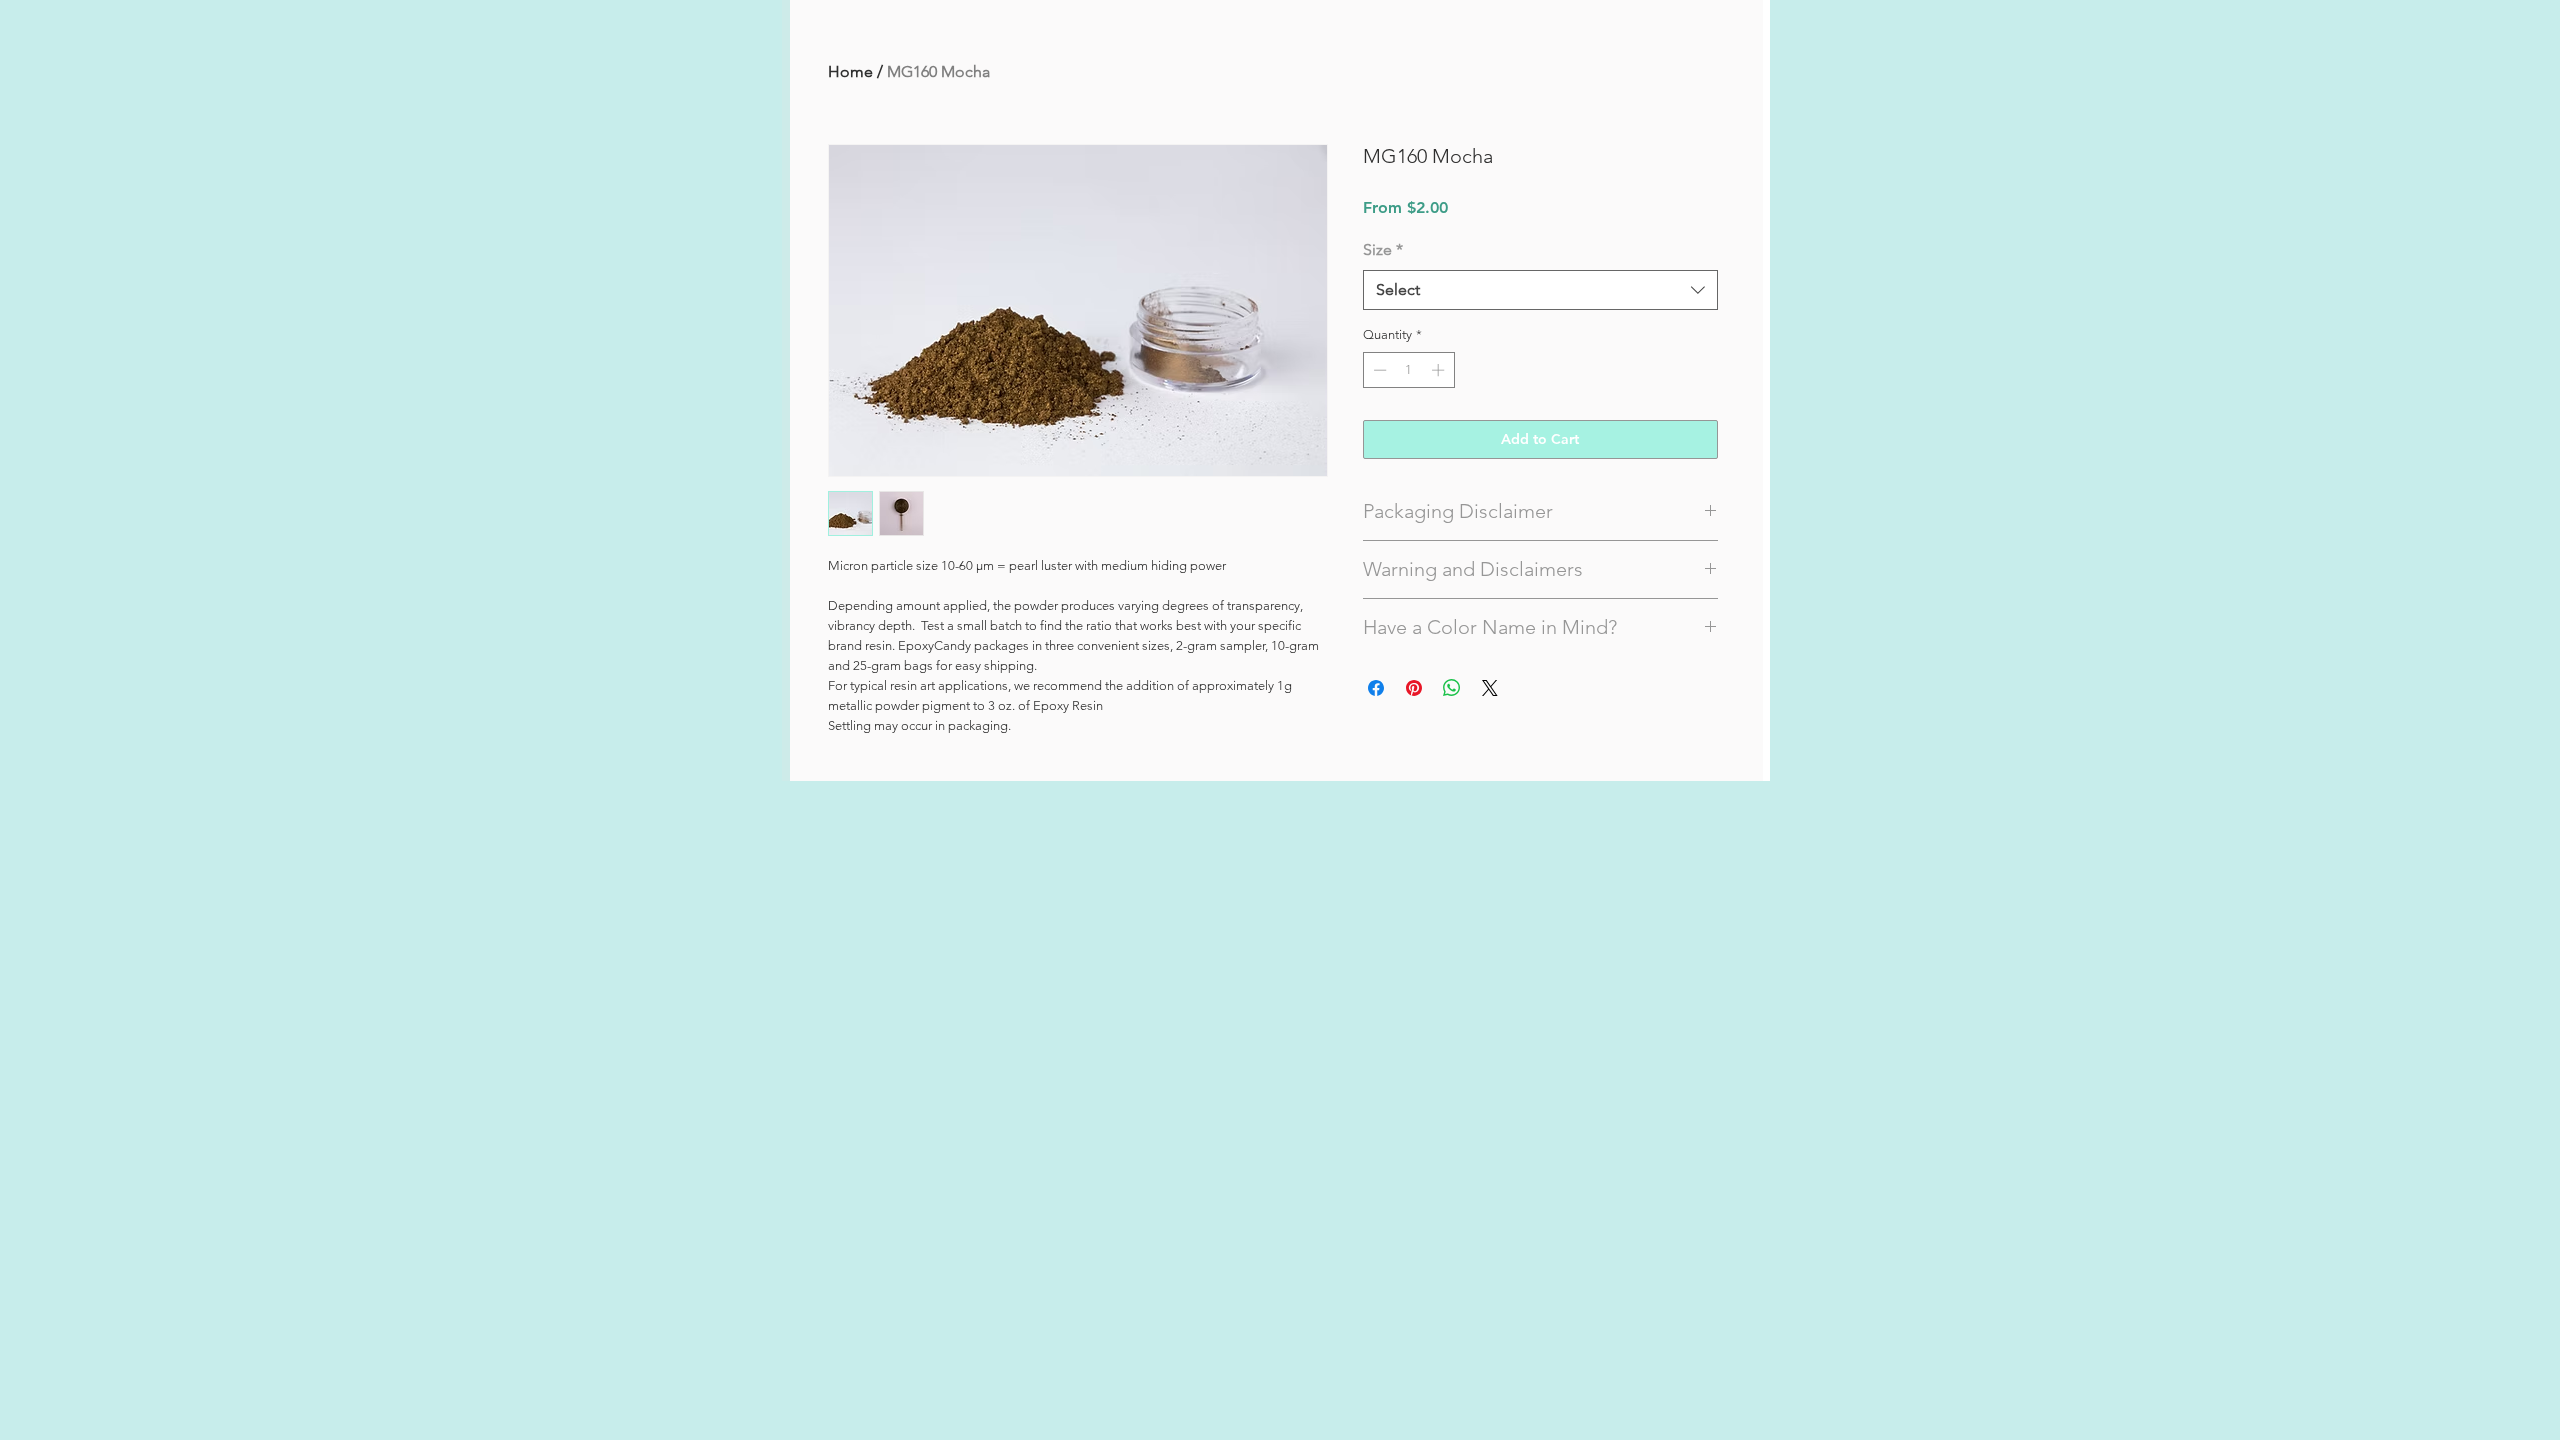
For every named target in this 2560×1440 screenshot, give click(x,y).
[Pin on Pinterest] (1414, 688)
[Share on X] (1490, 688)
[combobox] (1540, 290)
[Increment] (1440, 370)
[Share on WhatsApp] (1452, 688)
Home (850, 71)
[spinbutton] (1408, 370)
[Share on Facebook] (1376, 688)
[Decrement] (1378, 370)
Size (1383, 249)
